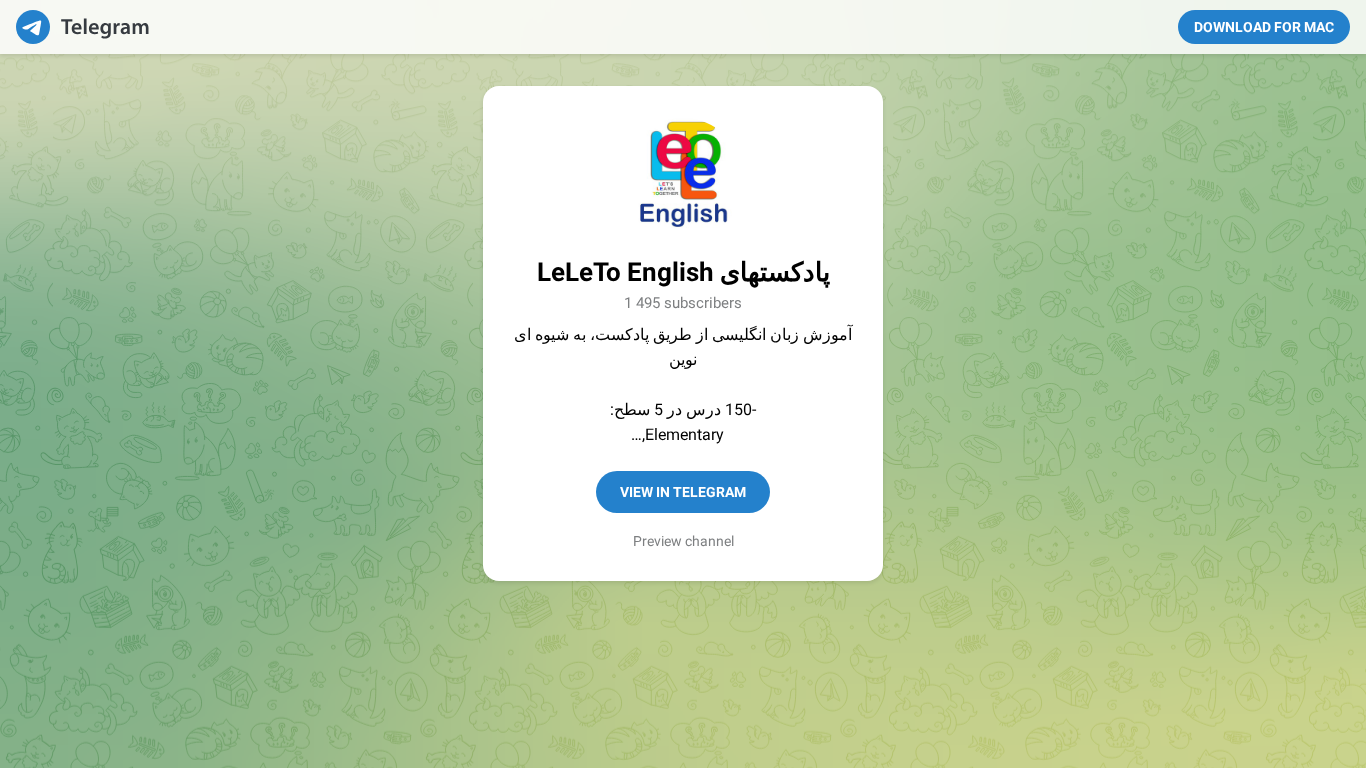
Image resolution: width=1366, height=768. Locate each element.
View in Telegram (683, 492)
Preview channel (683, 541)
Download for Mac (1264, 27)
